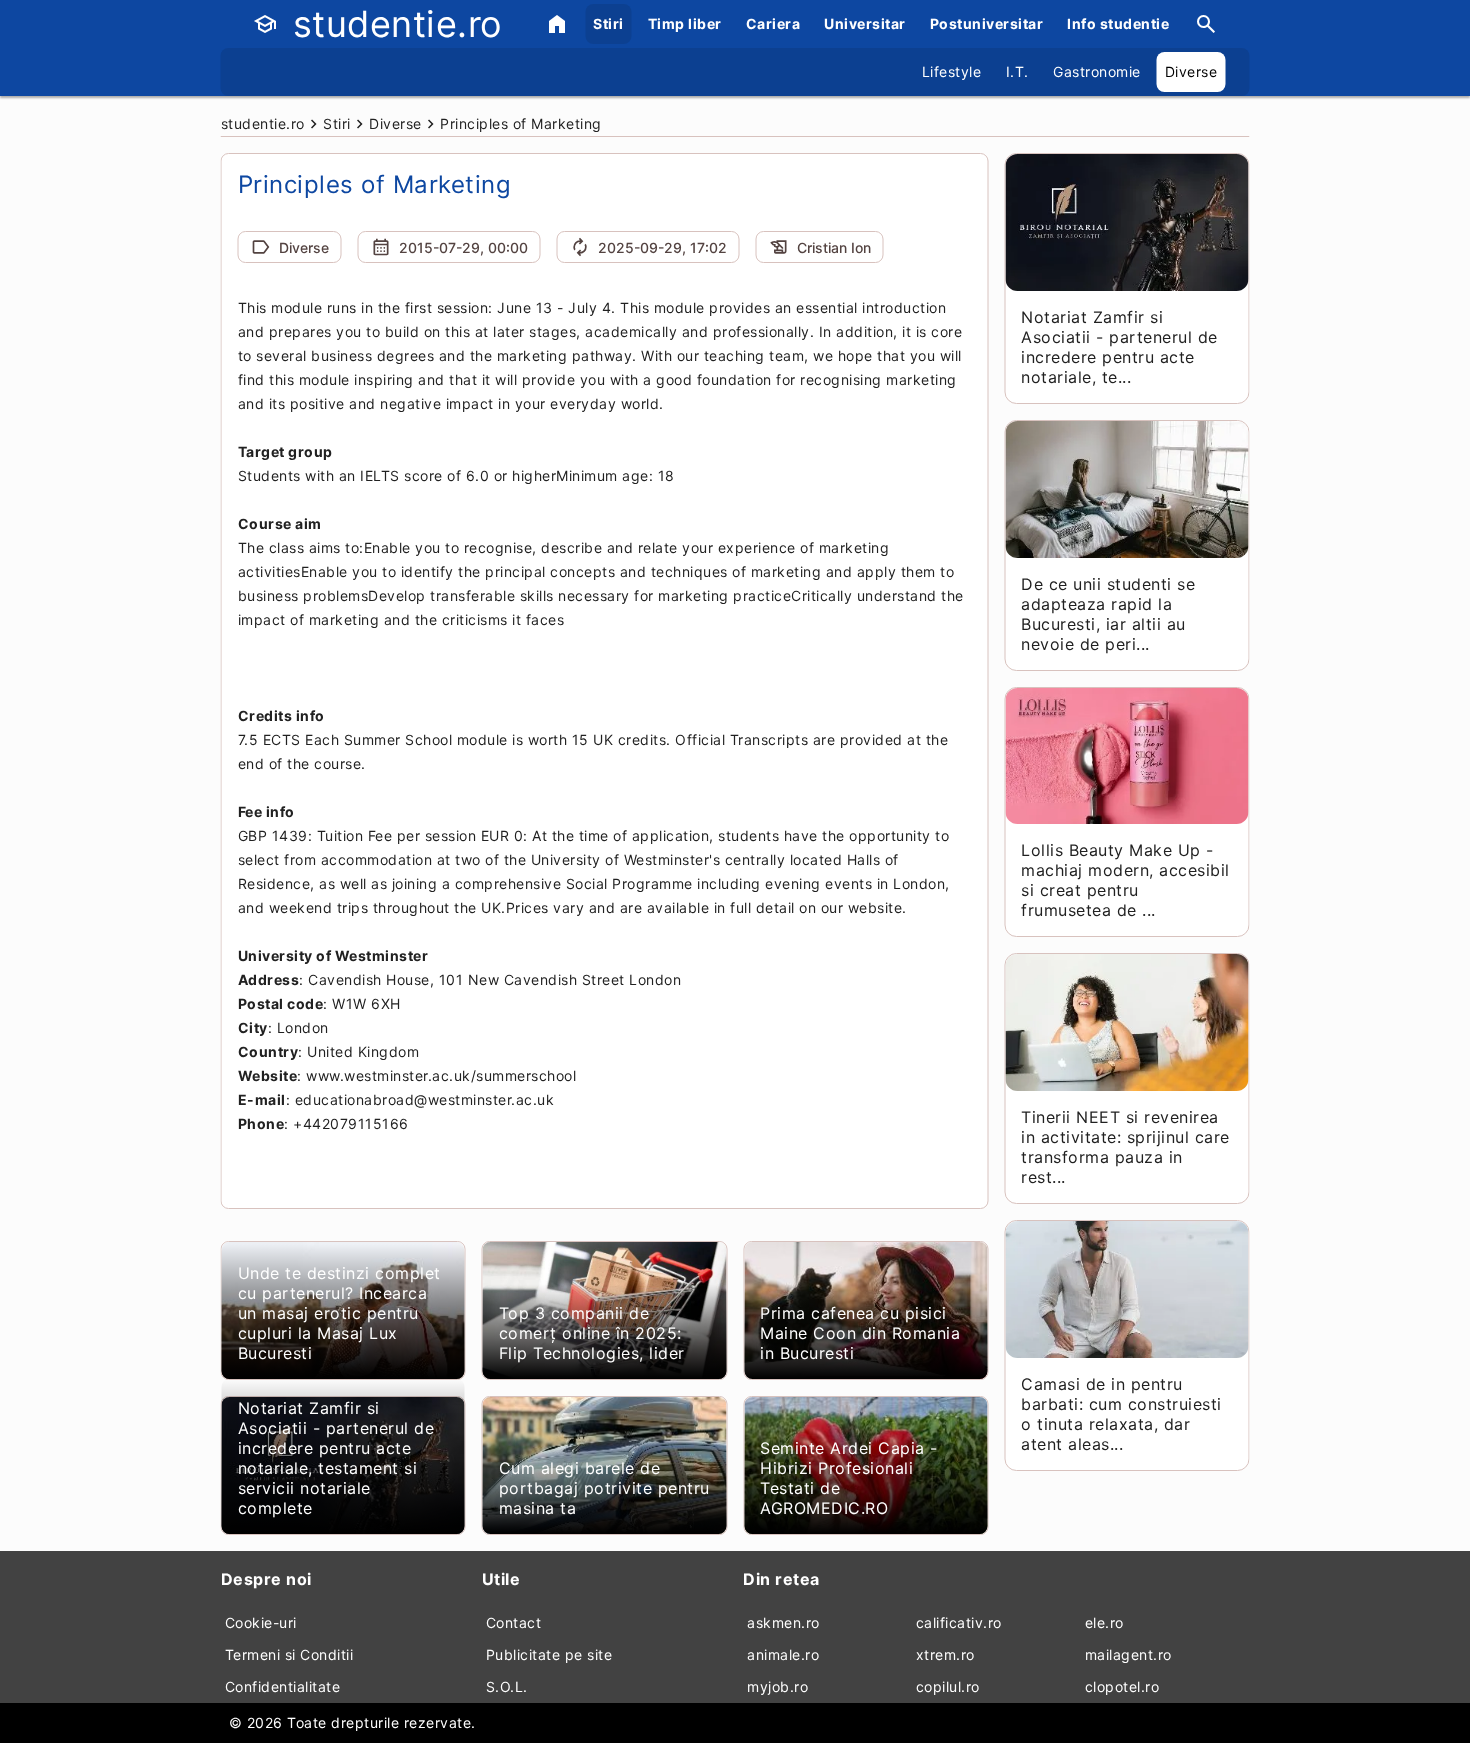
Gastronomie (1097, 71)
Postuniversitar (987, 23)
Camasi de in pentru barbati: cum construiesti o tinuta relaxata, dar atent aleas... (1121, 1414)
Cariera (773, 23)
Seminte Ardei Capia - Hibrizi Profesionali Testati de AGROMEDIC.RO (849, 1478)
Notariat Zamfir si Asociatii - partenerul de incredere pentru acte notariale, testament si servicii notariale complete (336, 1458)
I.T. (1017, 71)
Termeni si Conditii (289, 1654)
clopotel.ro (1122, 1686)
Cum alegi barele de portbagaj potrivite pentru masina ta (604, 1488)
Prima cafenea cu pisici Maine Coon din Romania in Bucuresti (860, 1333)
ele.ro (1104, 1622)
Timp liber (685, 23)
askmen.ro (783, 1622)
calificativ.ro (959, 1622)
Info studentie (1118, 23)
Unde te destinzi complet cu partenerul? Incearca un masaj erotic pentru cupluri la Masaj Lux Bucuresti (339, 1313)
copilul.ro (948, 1686)
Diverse (1191, 71)
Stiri (608, 23)
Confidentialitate (283, 1686)
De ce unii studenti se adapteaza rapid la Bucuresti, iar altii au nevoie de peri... (1108, 614)
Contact (514, 1622)
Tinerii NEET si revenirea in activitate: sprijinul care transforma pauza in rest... (1125, 1147)
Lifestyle (952, 71)
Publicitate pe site (549, 1654)
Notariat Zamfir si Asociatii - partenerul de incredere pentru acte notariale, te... (1119, 347)
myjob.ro (777, 1686)
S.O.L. (507, 1686)
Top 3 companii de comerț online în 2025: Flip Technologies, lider (592, 1333)
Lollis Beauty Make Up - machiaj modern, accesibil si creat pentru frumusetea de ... (1125, 880)
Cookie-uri (261, 1622)
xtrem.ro (945, 1654)
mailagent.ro (1128, 1654)
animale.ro (783, 1654)
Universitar (865, 23)
